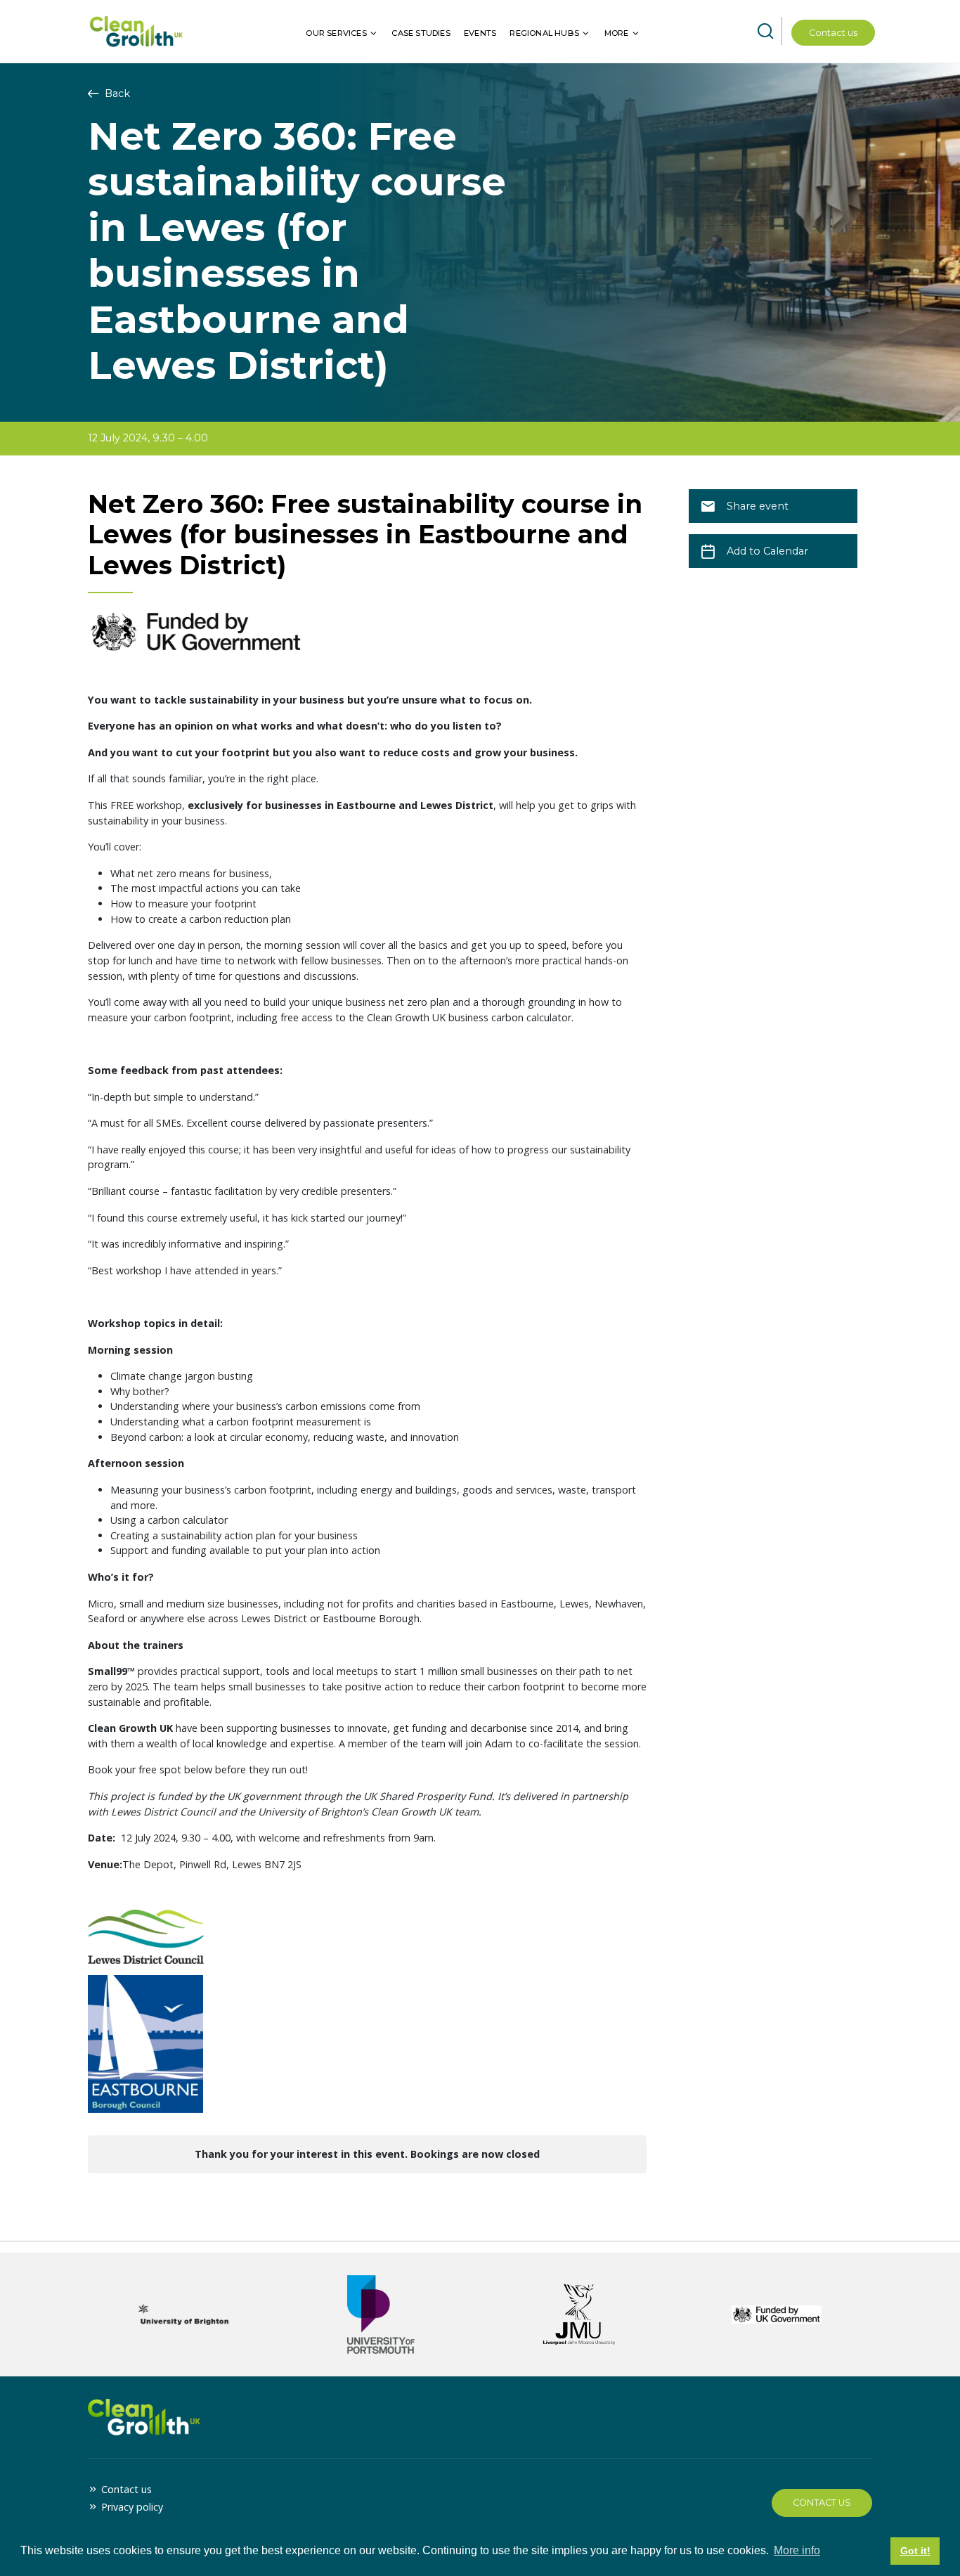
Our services (336, 33)
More (617, 33)
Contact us (833, 33)
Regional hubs (544, 33)
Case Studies (421, 33)
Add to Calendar (767, 551)
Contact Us (822, 2503)
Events (480, 33)
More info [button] (797, 2550)
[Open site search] (765, 32)
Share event (758, 506)
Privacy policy (132, 2507)
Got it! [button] (915, 2551)
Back (116, 93)
